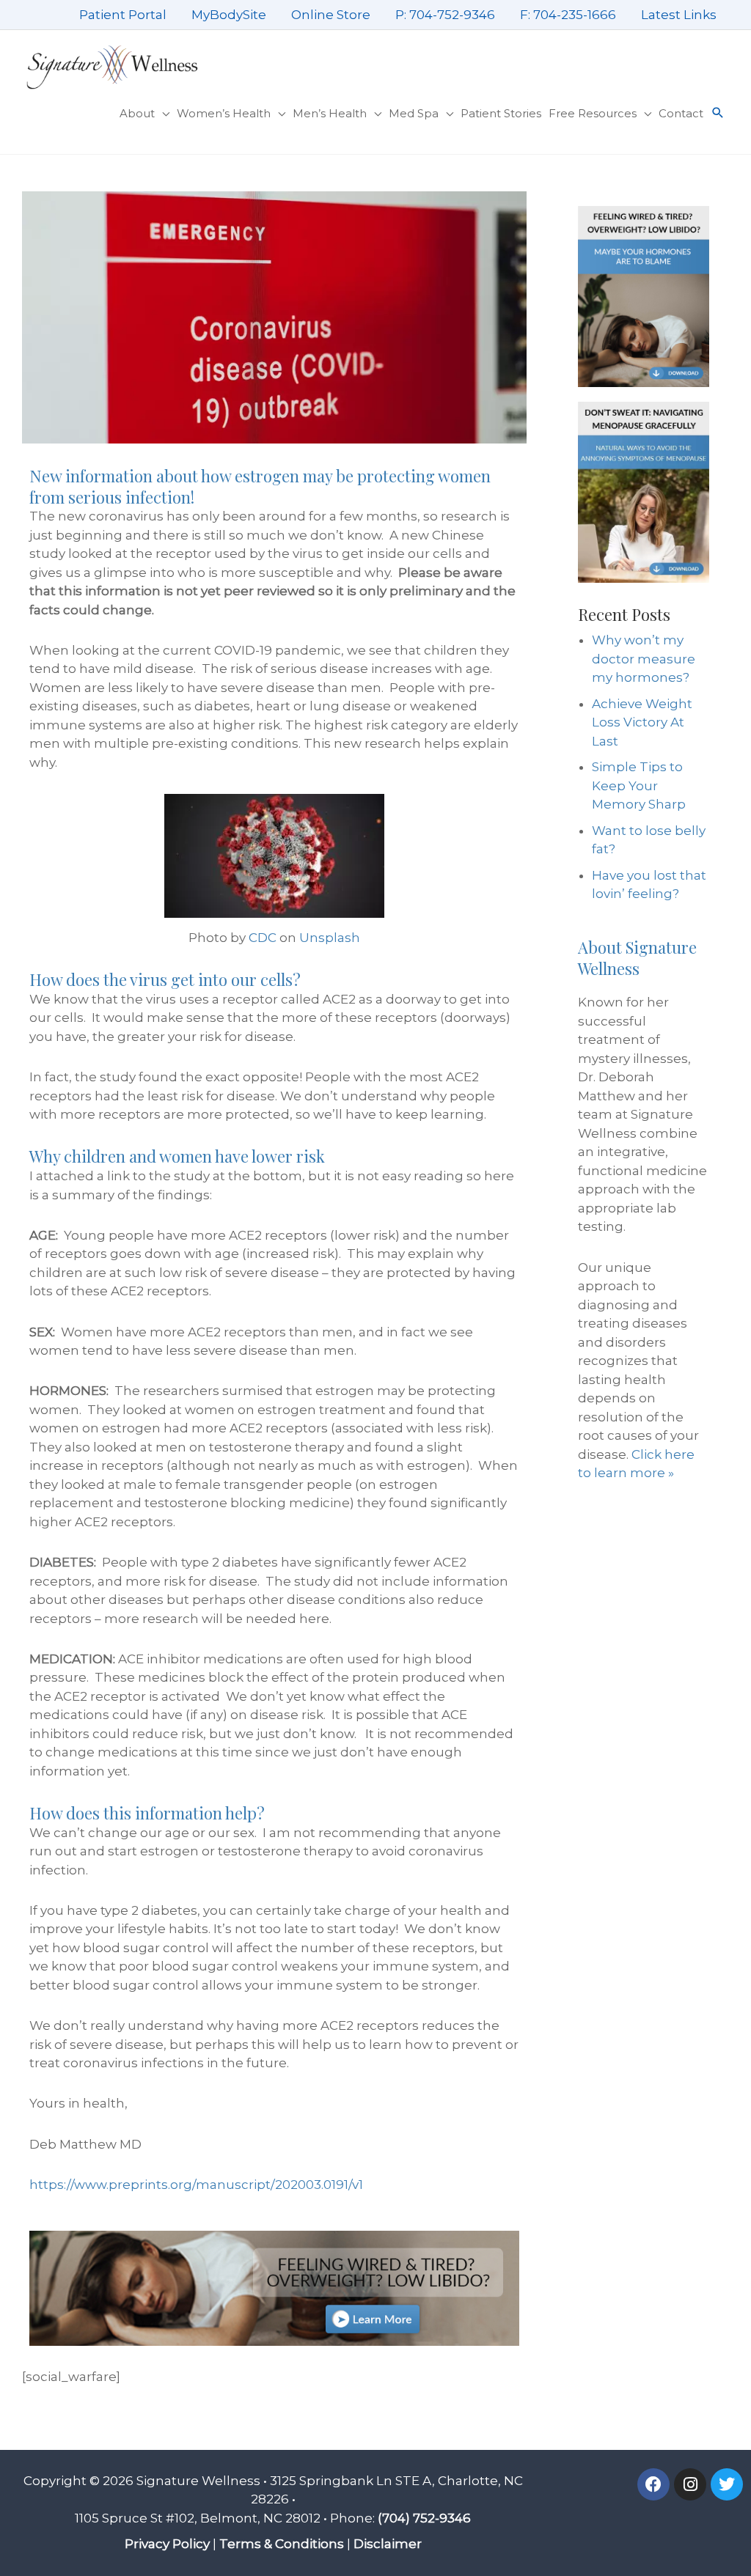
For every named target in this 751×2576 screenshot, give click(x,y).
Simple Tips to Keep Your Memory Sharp (639, 785)
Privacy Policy (167, 2544)
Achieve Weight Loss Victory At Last (642, 722)
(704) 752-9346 (424, 2518)
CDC (263, 938)
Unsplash (330, 938)
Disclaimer (388, 2544)
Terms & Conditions (282, 2544)
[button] (718, 114)
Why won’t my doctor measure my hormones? (644, 659)
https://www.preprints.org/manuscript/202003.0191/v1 (196, 2185)
